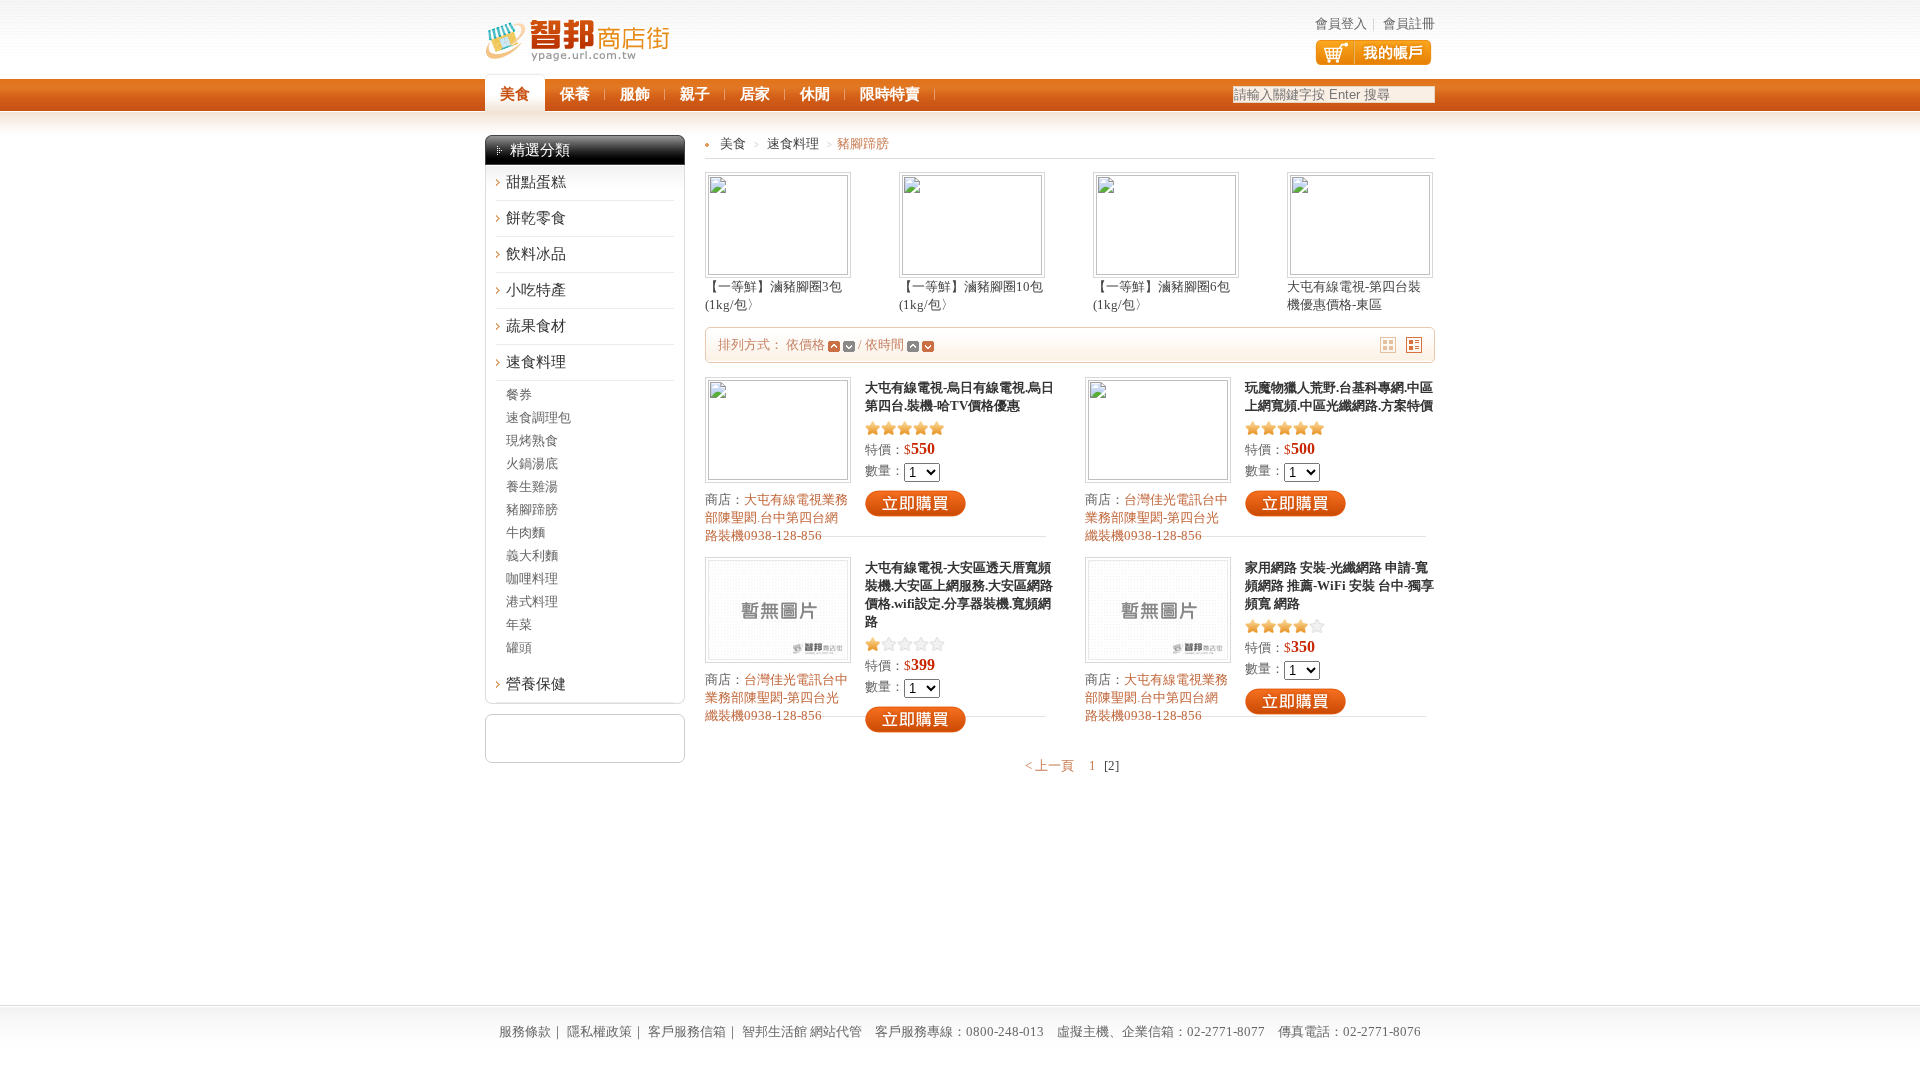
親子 (695, 94)
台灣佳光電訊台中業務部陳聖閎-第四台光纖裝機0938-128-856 (1156, 517)
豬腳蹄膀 (532, 509)
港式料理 (532, 601)
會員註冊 (1409, 23)
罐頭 (519, 647)
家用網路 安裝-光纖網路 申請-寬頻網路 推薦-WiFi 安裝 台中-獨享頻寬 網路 (1339, 585)
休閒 (815, 94)
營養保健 (536, 684)
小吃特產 (536, 290)
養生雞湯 (532, 486)
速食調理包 (538, 417)
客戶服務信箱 (687, 1031)
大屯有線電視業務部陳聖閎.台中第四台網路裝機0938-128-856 (776, 517)
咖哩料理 (532, 578)
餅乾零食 (536, 218)
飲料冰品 (536, 254)
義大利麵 (532, 555)
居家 (755, 94)
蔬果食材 (536, 326)
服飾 (635, 94)
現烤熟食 (532, 440)
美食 (733, 143)
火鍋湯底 (532, 463)
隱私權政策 (599, 1031)
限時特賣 (890, 94)
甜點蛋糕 (536, 182)
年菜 (519, 624)
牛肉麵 (525, 532)
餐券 (519, 394)
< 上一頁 (1051, 765)
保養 (575, 94)
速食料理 (536, 362)
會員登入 (1341, 23)
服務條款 (525, 1031)
